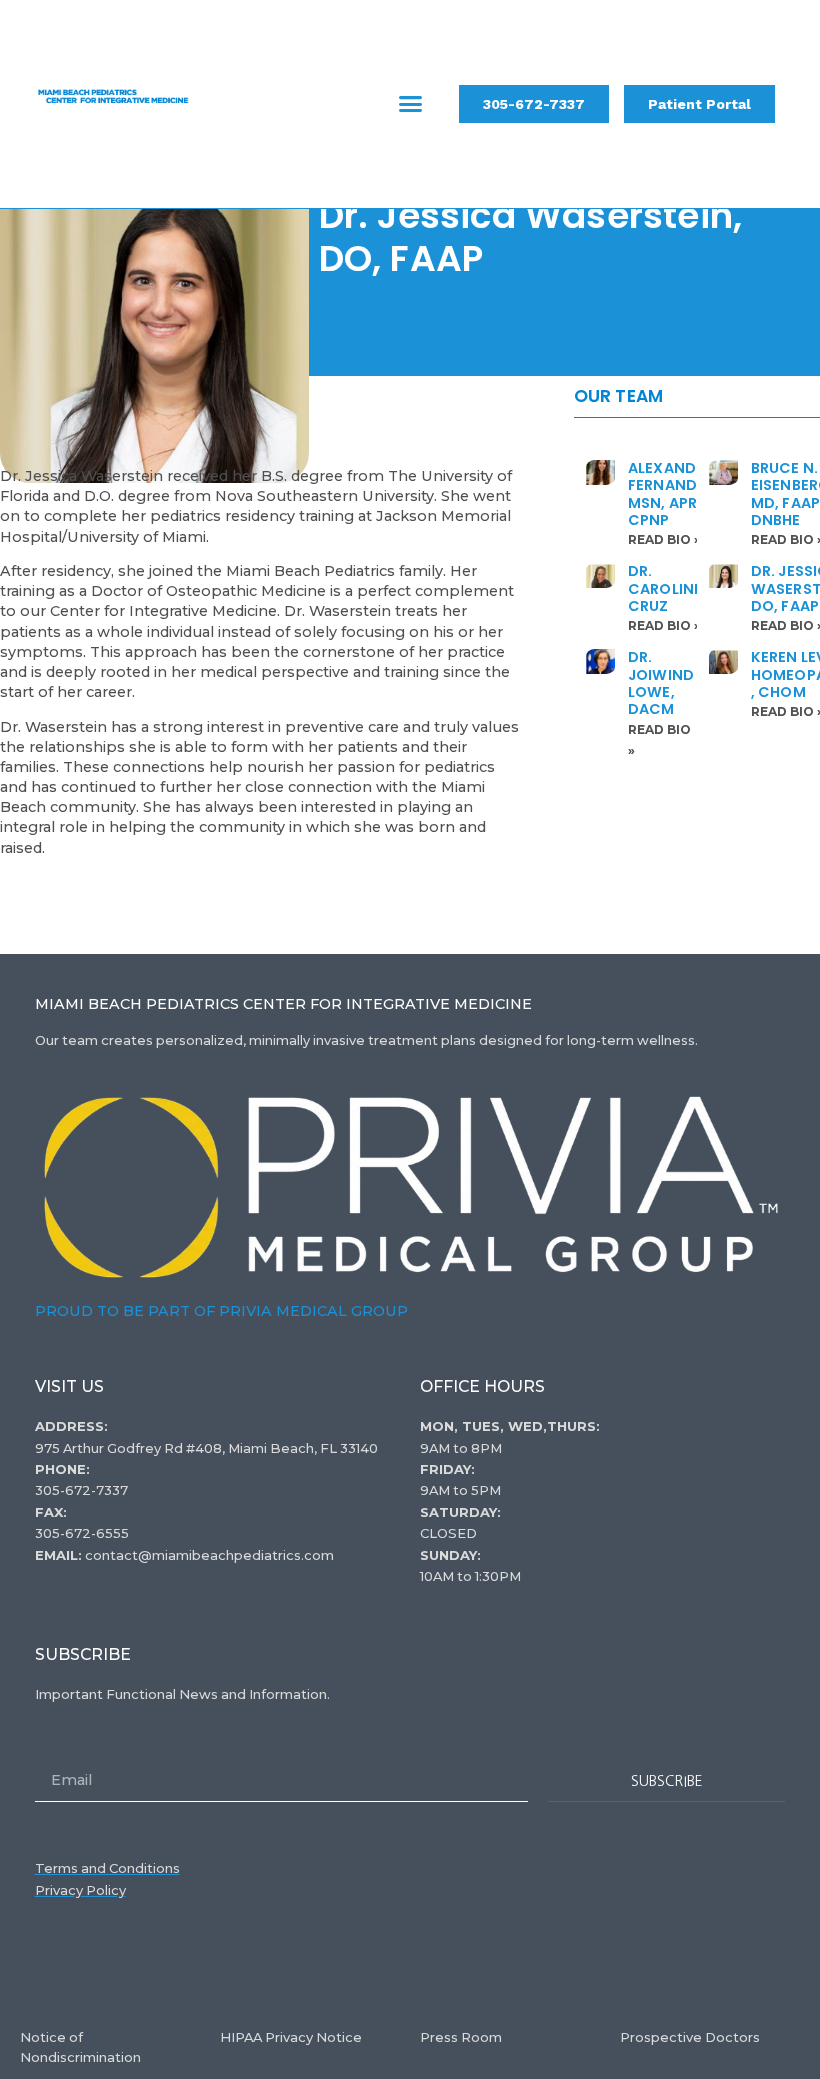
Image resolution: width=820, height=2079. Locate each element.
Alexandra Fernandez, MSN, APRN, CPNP (673, 494)
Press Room (461, 2037)
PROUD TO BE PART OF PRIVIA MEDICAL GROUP (221, 1311)
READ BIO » (664, 539)
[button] (411, 104)
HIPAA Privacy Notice (291, 2037)
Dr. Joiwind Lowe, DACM (661, 683)
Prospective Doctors (690, 2037)
